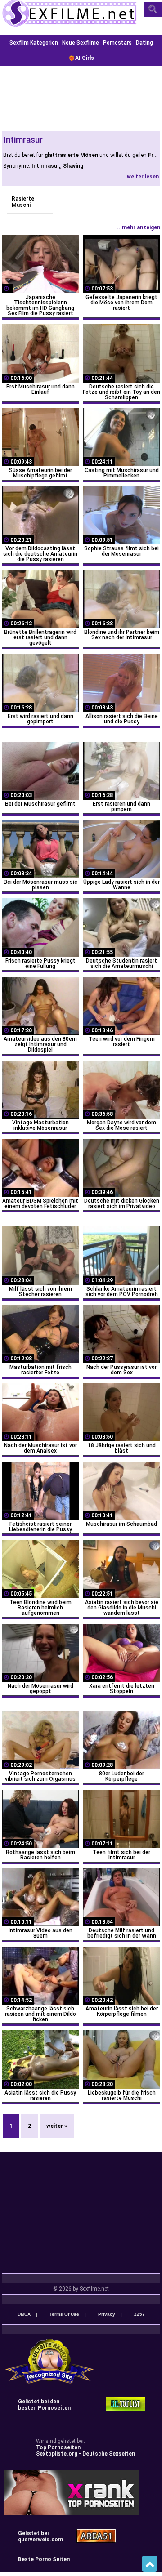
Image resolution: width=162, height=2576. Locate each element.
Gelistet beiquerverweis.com (40, 2536)
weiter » (57, 2126)
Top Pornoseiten (58, 2447)
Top (150, 2564)
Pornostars (117, 43)
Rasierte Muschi (23, 202)
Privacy (107, 2314)
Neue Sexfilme (81, 43)
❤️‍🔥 (81, 58)
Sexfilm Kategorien (34, 43)
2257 (139, 2314)
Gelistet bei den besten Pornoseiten (44, 2405)
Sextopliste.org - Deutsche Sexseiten (85, 2454)
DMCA (24, 2314)
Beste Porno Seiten (44, 2559)
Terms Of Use (64, 2314)
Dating (144, 43)
